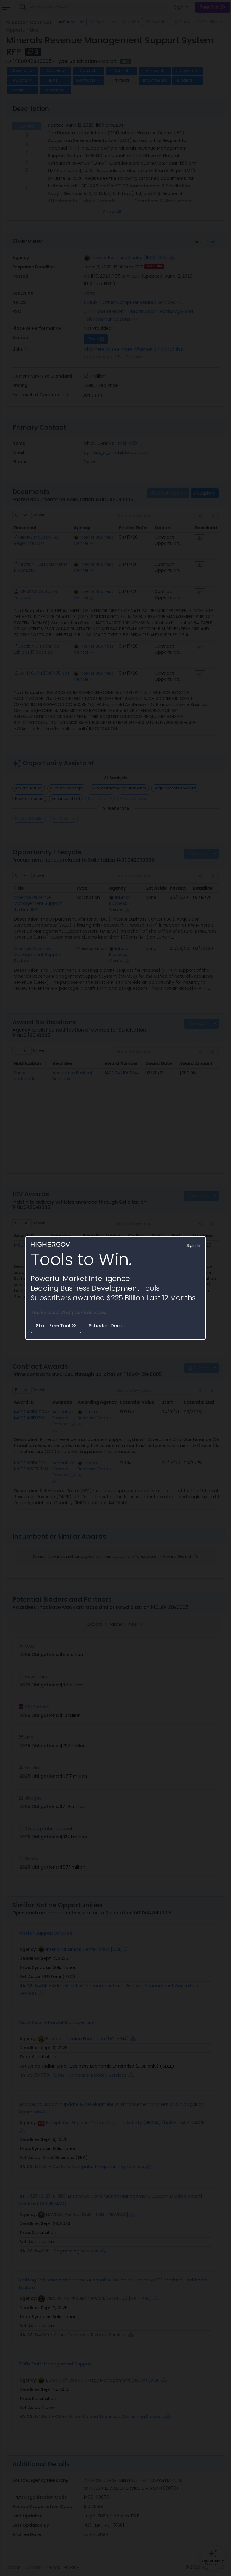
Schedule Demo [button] (107, 1326)
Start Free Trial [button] (54, 1326)
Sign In (193, 1245)
